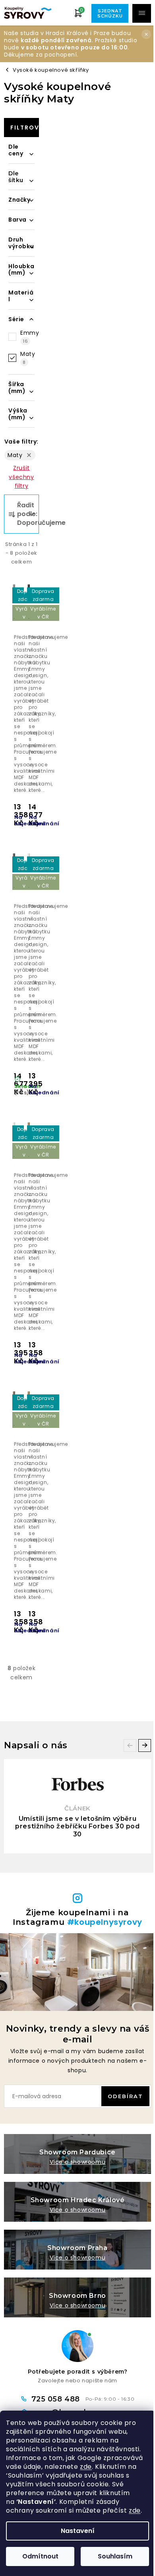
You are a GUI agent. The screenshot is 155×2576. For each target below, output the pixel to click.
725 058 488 (57, 2399)
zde (86, 2467)
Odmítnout (40, 2556)
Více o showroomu (78, 2162)
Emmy (30, 337)
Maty (28, 358)
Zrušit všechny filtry (21, 477)
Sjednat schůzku (110, 13)
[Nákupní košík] (78, 13)
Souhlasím (115, 2556)
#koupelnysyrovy (105, 1922)
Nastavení (78, 2531)
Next (145, 1745)
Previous (130, 1745)
